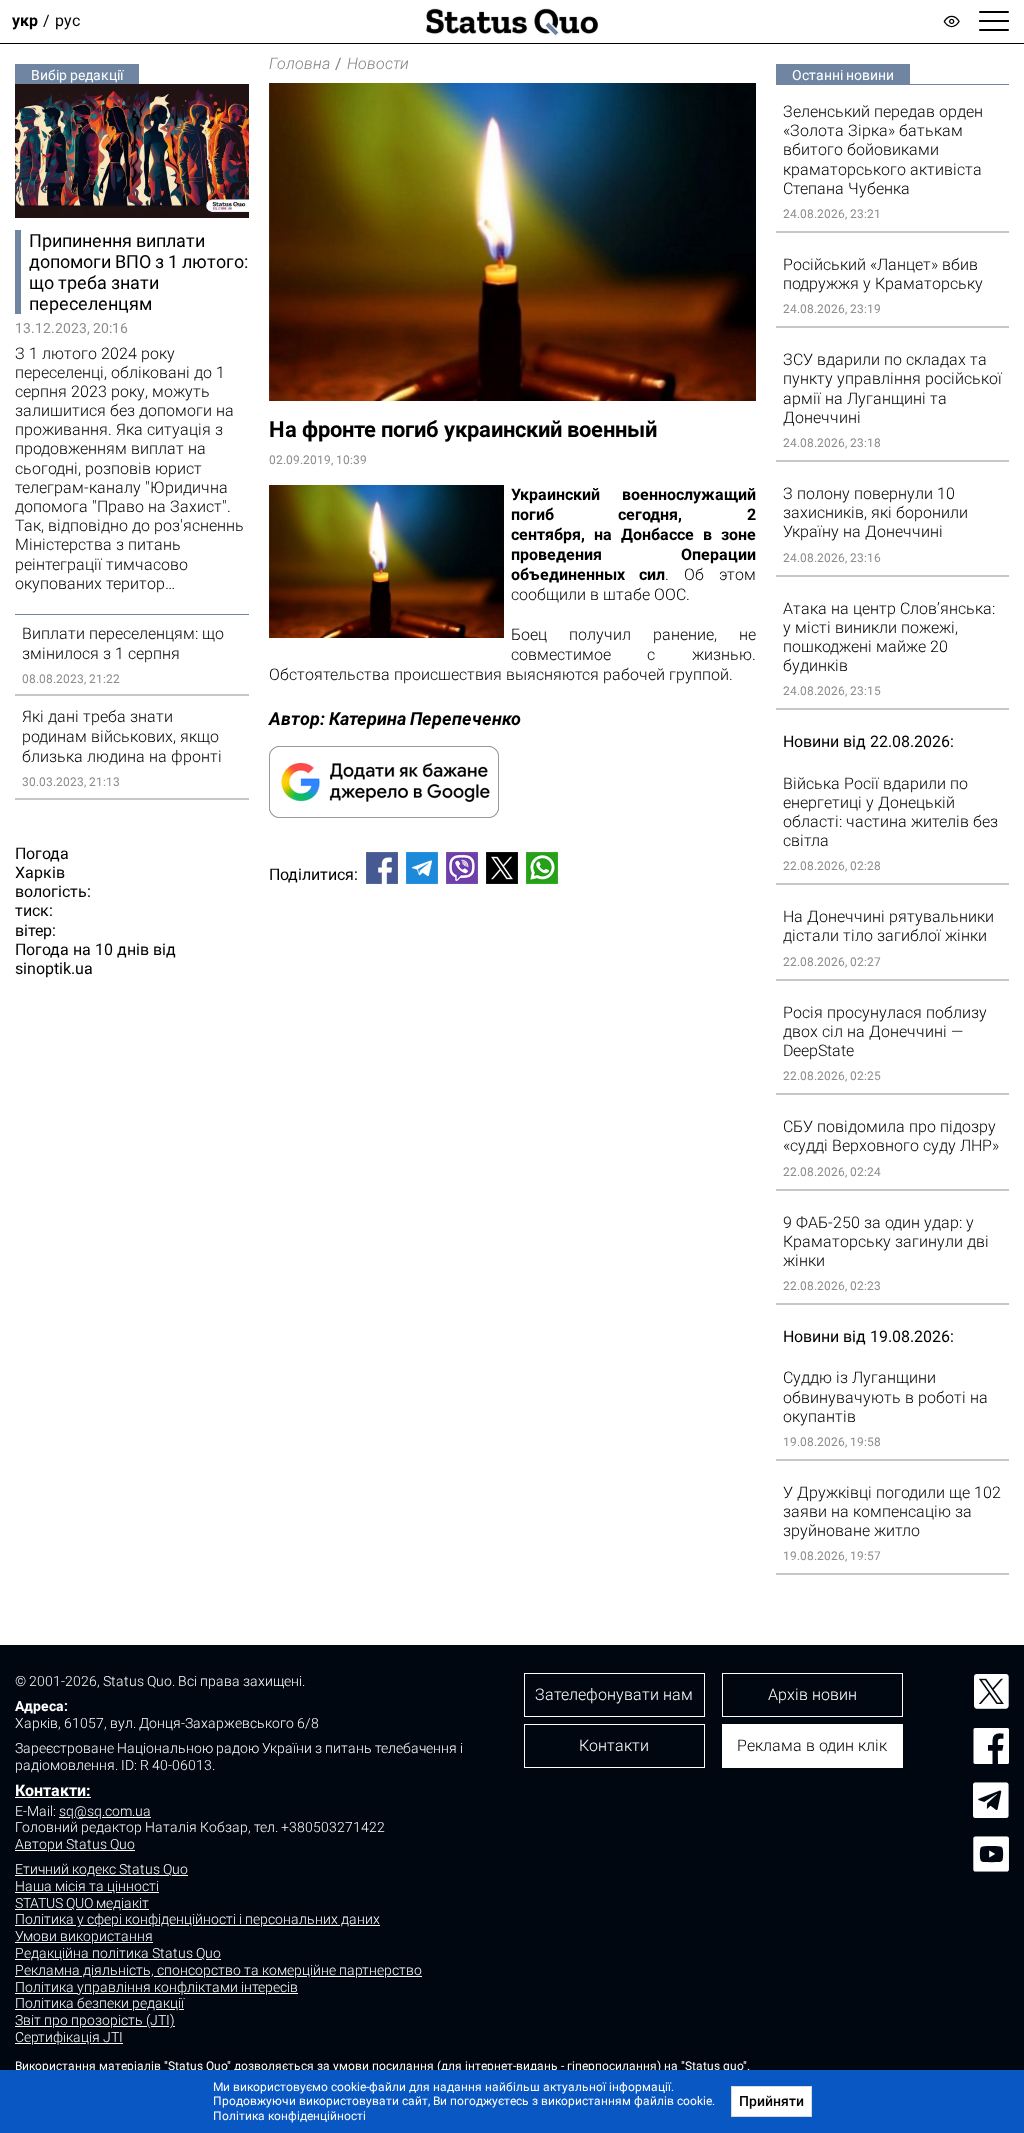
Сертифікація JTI (69, 2037)
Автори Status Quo (75, 1844)
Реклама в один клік (812, 1745)
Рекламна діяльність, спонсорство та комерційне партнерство (218, 1970)
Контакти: (53, 1790)
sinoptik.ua (54, 968)
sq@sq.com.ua (105, 1811)
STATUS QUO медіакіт (82, 1903)
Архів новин (812, 1694)
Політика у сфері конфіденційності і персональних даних (197, 1919)
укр (25, 21)
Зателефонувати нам (614, 1694)
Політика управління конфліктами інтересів (156, 1987)
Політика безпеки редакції (99, 2003)
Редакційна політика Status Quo (118, 1953)
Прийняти (771, 2101)
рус (67, 21)
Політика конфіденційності (289, 2116)
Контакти (614, 1745)
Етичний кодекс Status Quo (101, 1869)
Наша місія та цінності (87, 1886)
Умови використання (84, 1936)
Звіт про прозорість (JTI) (95, 2020)
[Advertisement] (512, 966)
